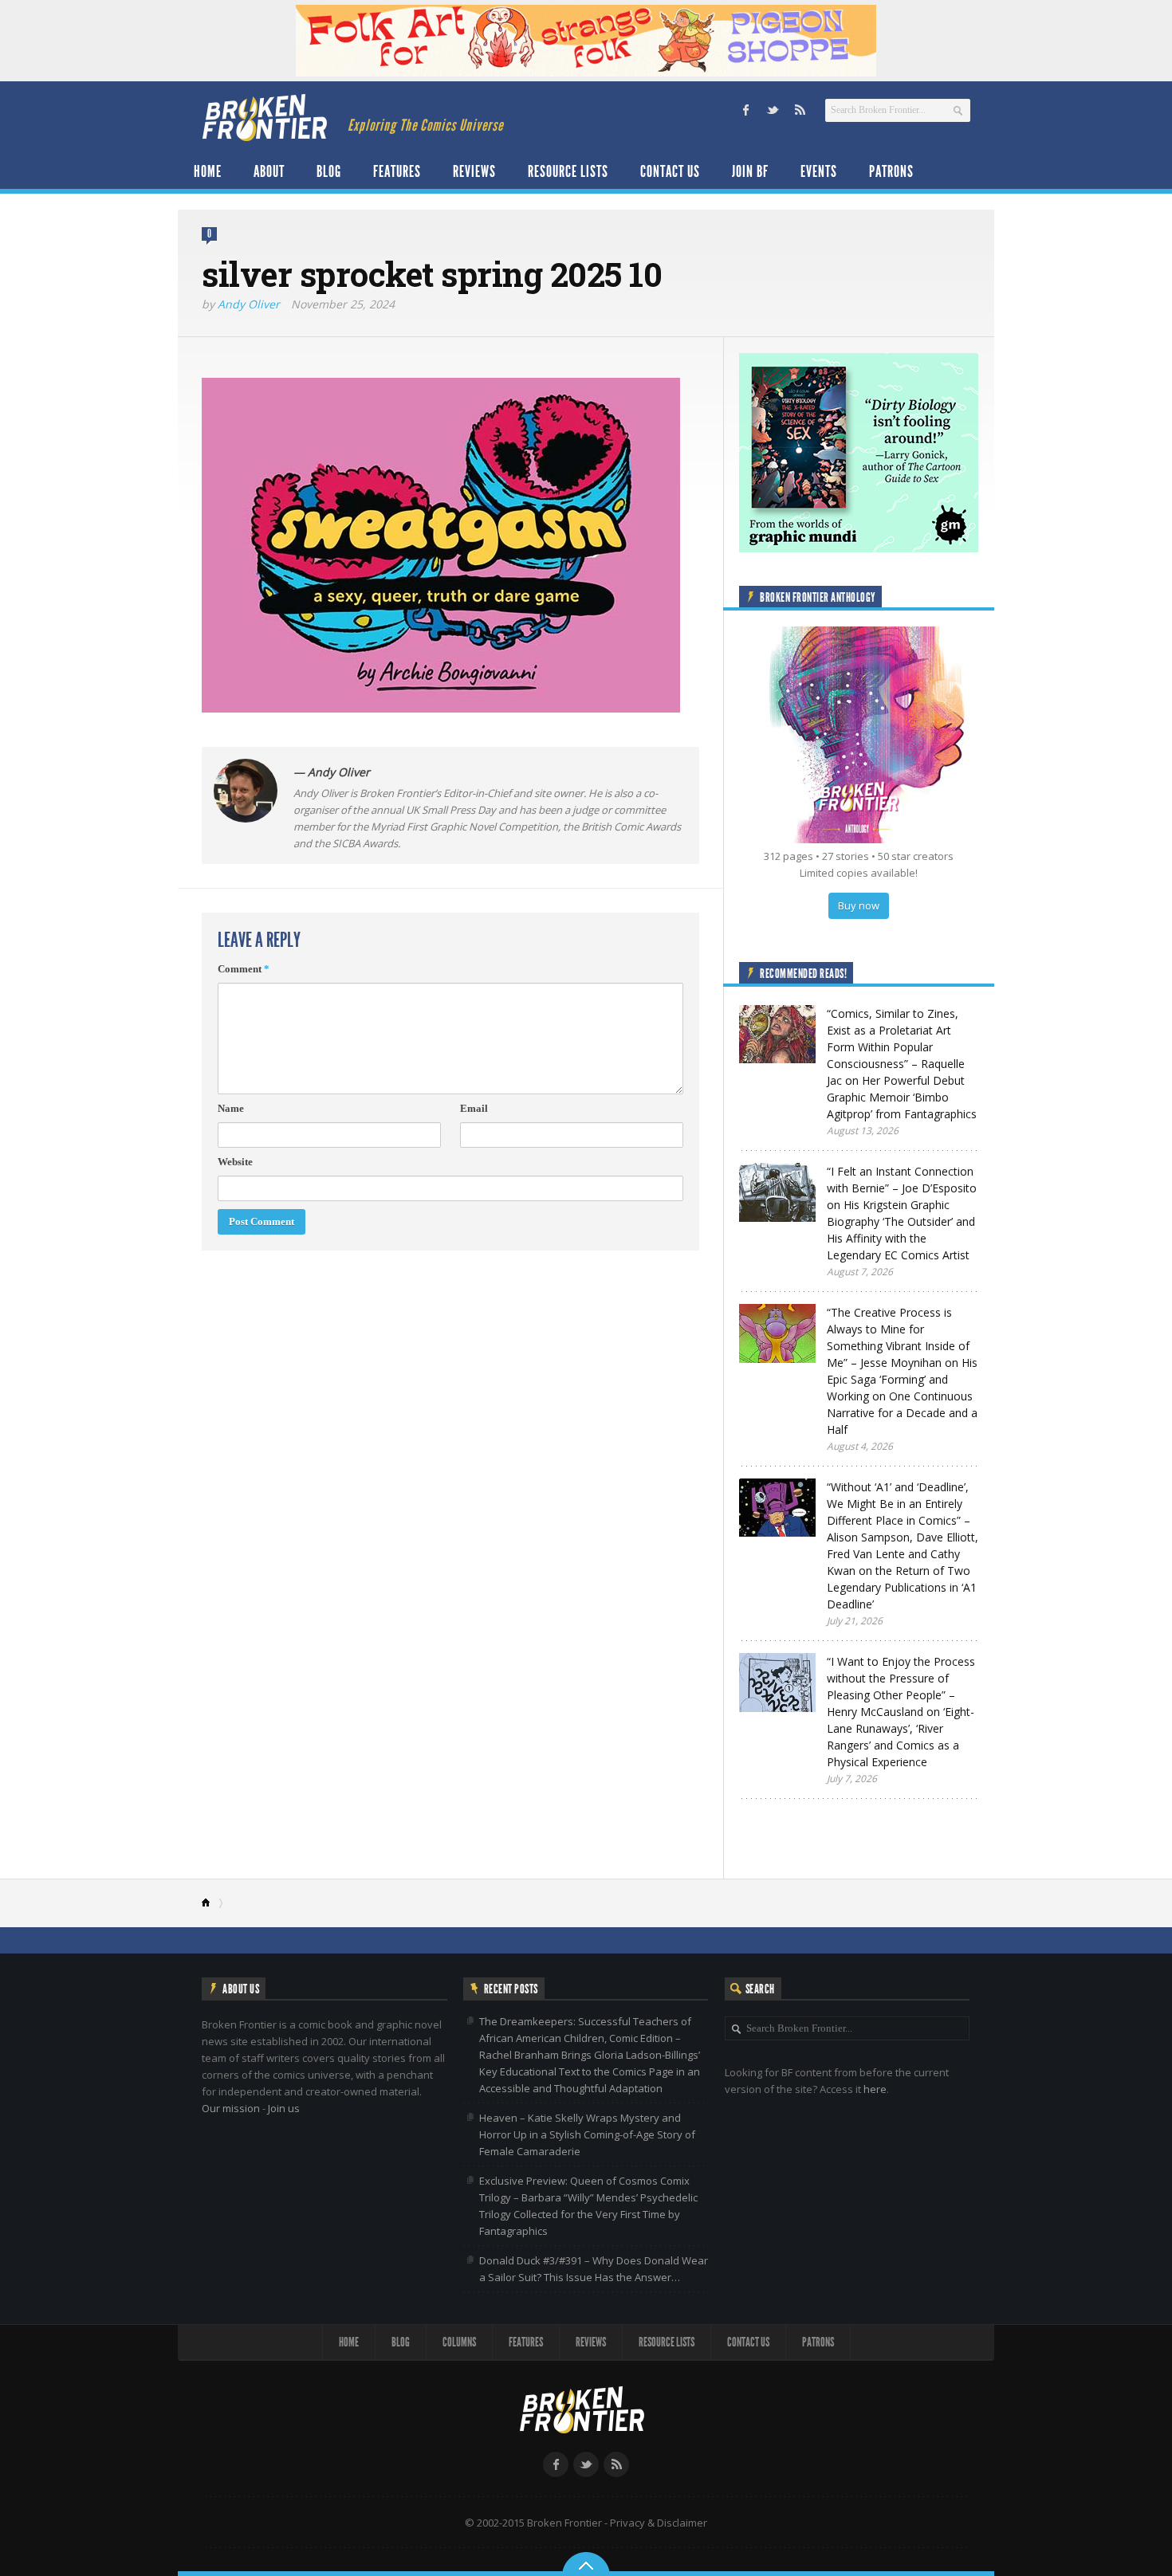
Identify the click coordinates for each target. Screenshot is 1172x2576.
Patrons (891, 171)
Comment (244, 969)
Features (397, 171)
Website (235, 1162)
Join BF (750, 171)
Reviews (474, 171)
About (269, 171)
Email (474, 1108)
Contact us (670, 171)
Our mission (231, 2108)
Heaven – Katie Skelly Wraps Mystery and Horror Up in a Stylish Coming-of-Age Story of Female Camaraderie (587, 2134)
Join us (284, 2108)
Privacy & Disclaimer (659, 2523)
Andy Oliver (249, 304)
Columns (459, 2342)
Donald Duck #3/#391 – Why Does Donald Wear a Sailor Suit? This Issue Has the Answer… (594, 2269)
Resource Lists (568, 171)
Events (819, 171)
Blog (329, 171)
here (875, 2089)
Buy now (859, 905)
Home (208, 171)
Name (231, 1108)
